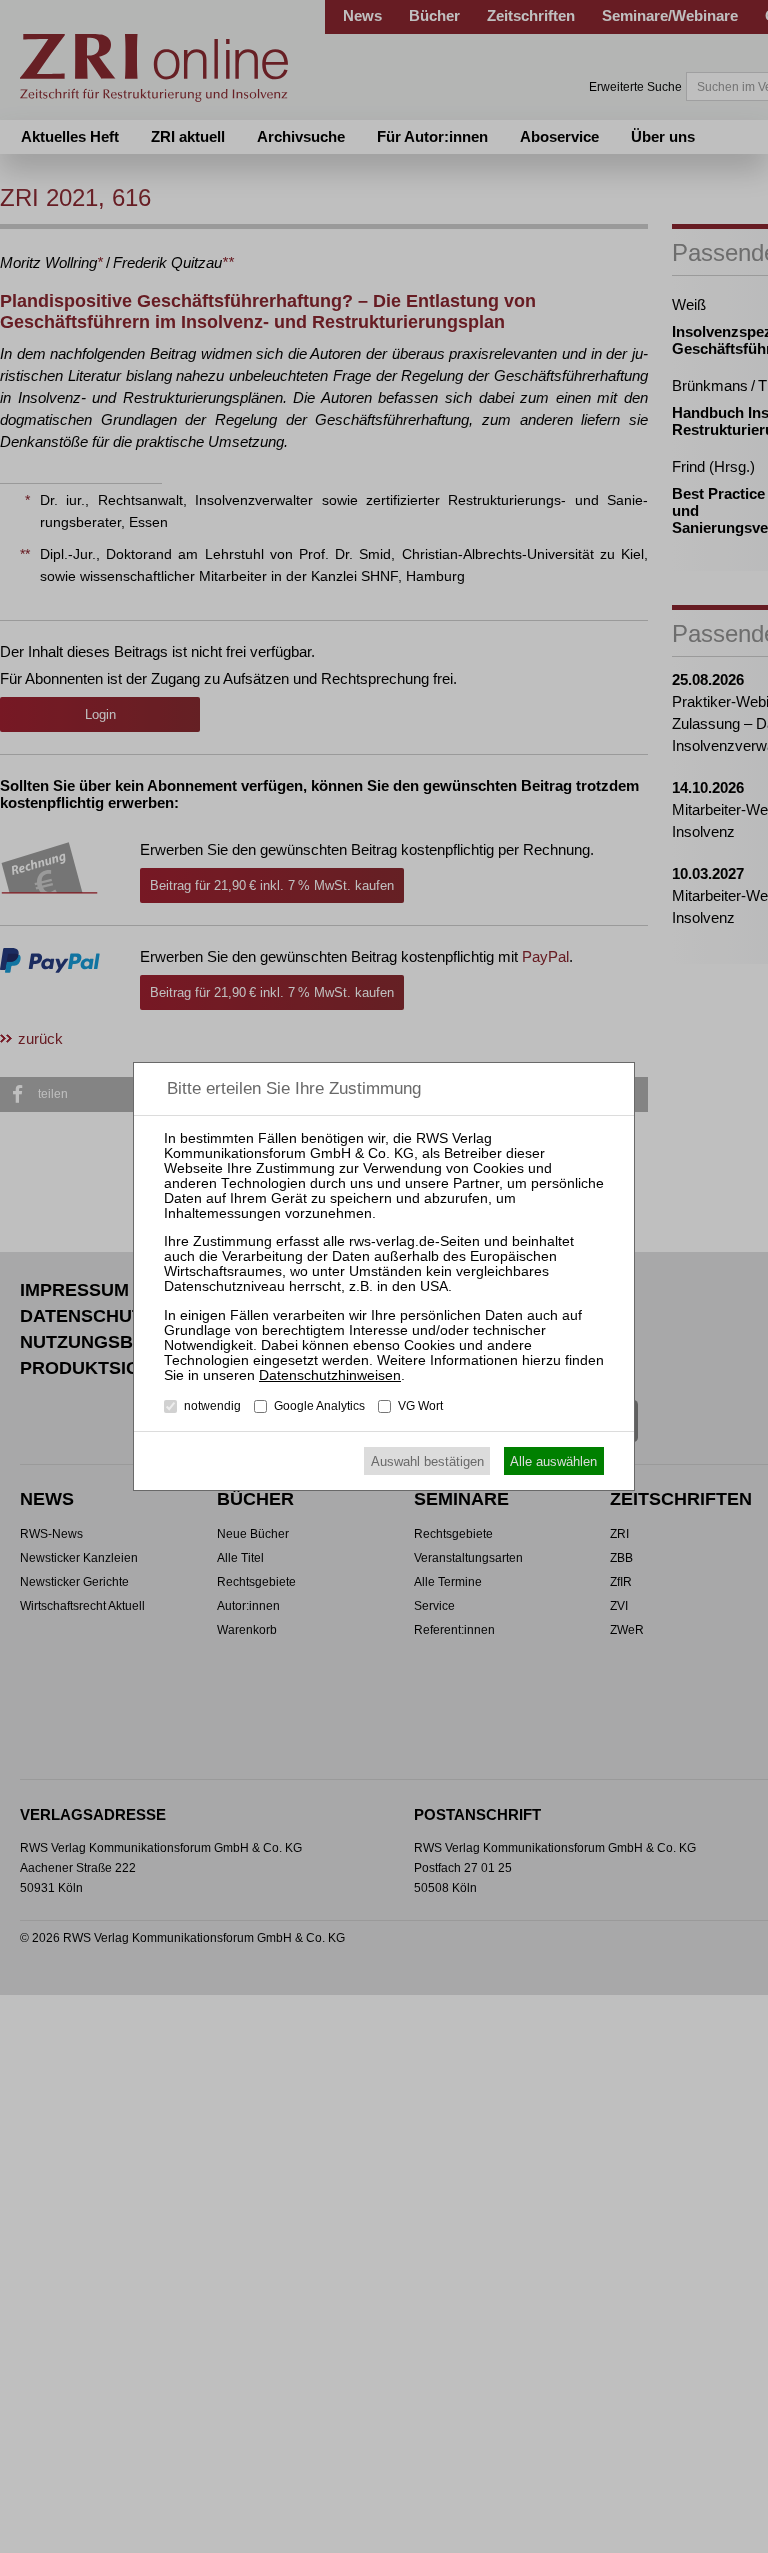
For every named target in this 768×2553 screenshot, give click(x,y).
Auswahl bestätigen (427, 1461)
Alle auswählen (553, 1461)
